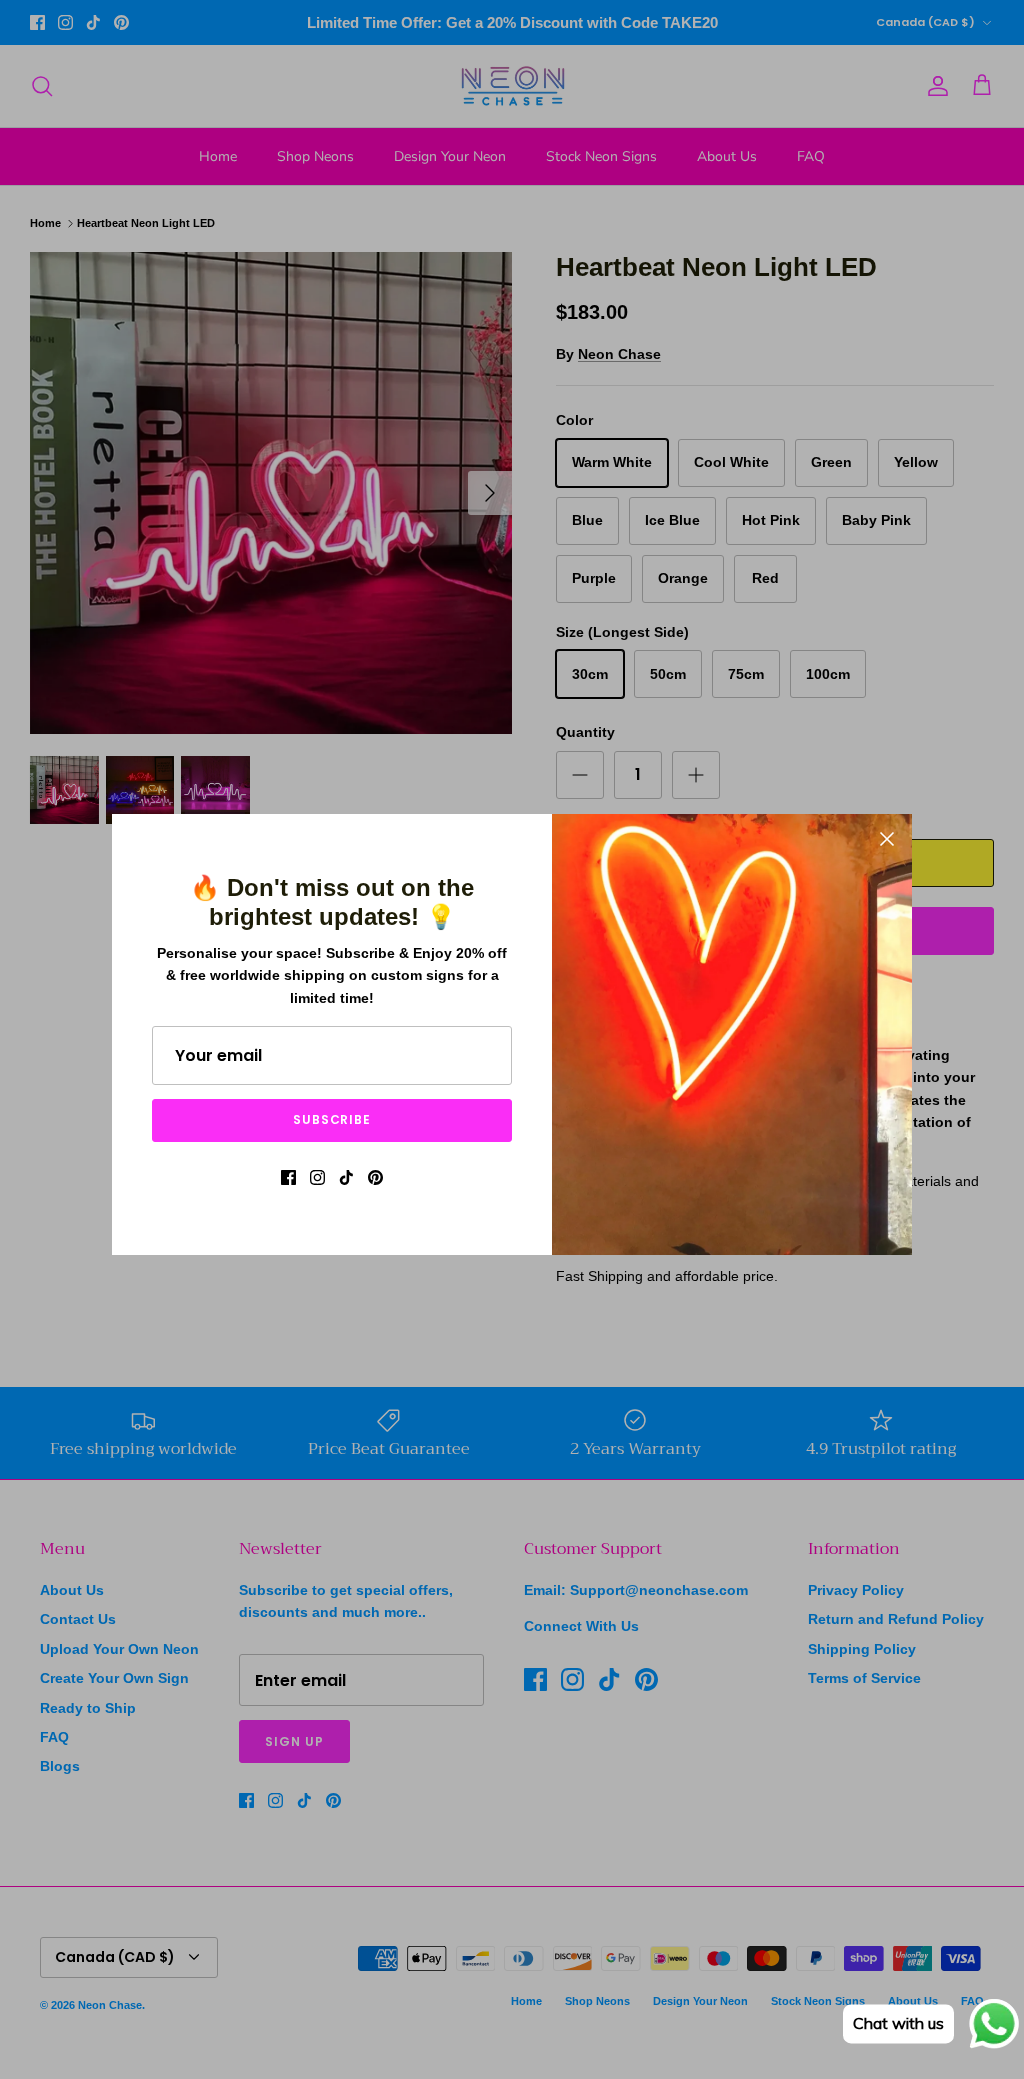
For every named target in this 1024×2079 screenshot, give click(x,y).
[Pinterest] (375, 1177)
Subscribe (332, 1119)
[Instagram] (317, 1177)
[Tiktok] (346, 1177)
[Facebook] (288, 1177)
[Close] (887, 839)
